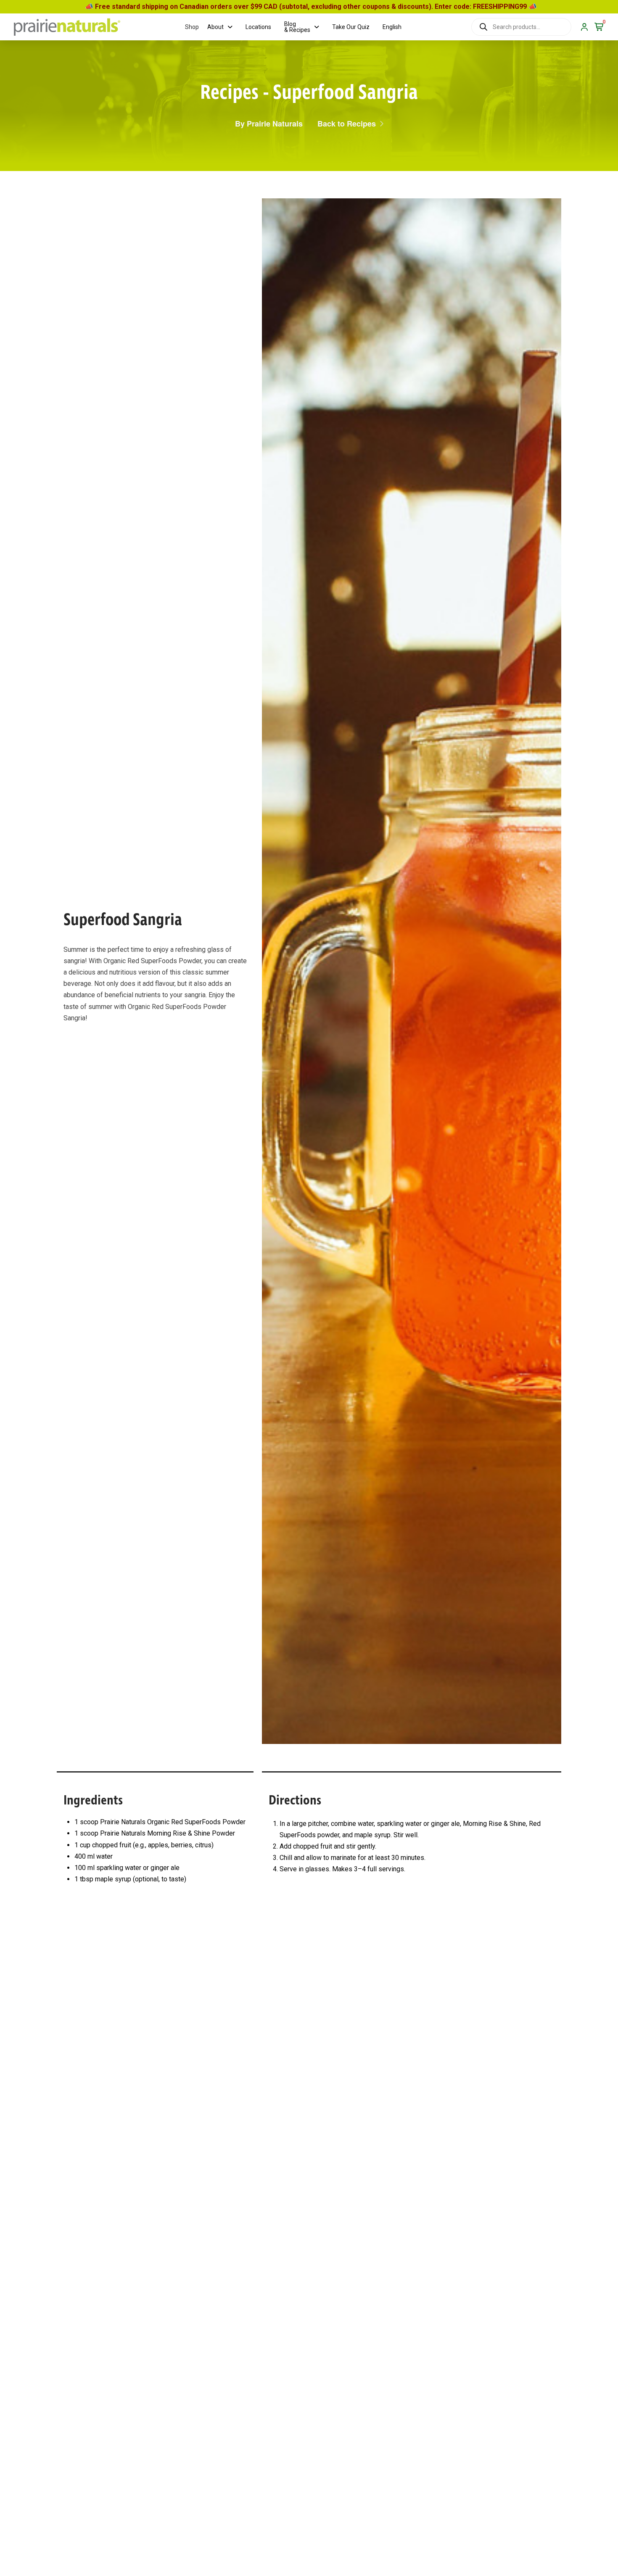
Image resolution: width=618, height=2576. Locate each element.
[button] (192, 27)
